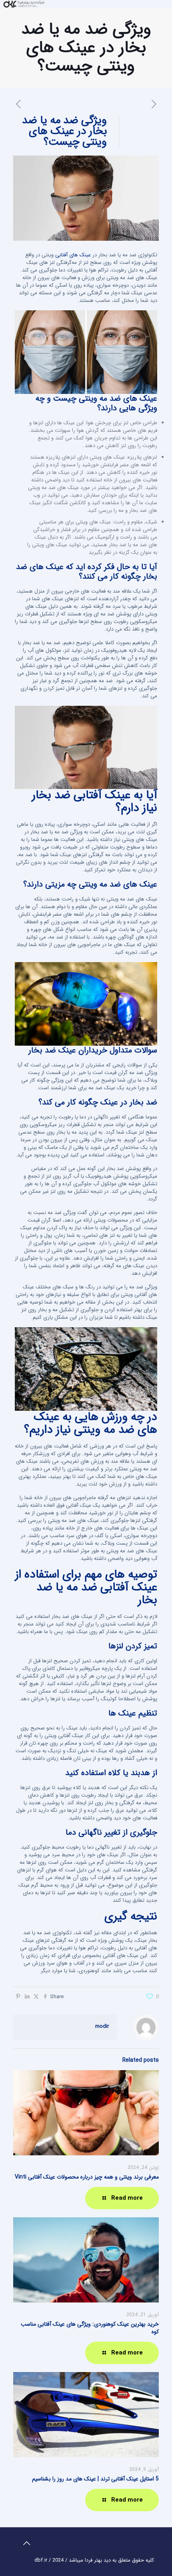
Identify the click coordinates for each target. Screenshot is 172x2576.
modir (102, 2026)
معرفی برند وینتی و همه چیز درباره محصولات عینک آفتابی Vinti (87, 2177)
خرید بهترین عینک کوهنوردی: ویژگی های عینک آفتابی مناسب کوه (90, 2328)
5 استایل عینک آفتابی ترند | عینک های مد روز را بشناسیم (95, 2479)
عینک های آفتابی (73, 255)
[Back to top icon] (26, 2544)
